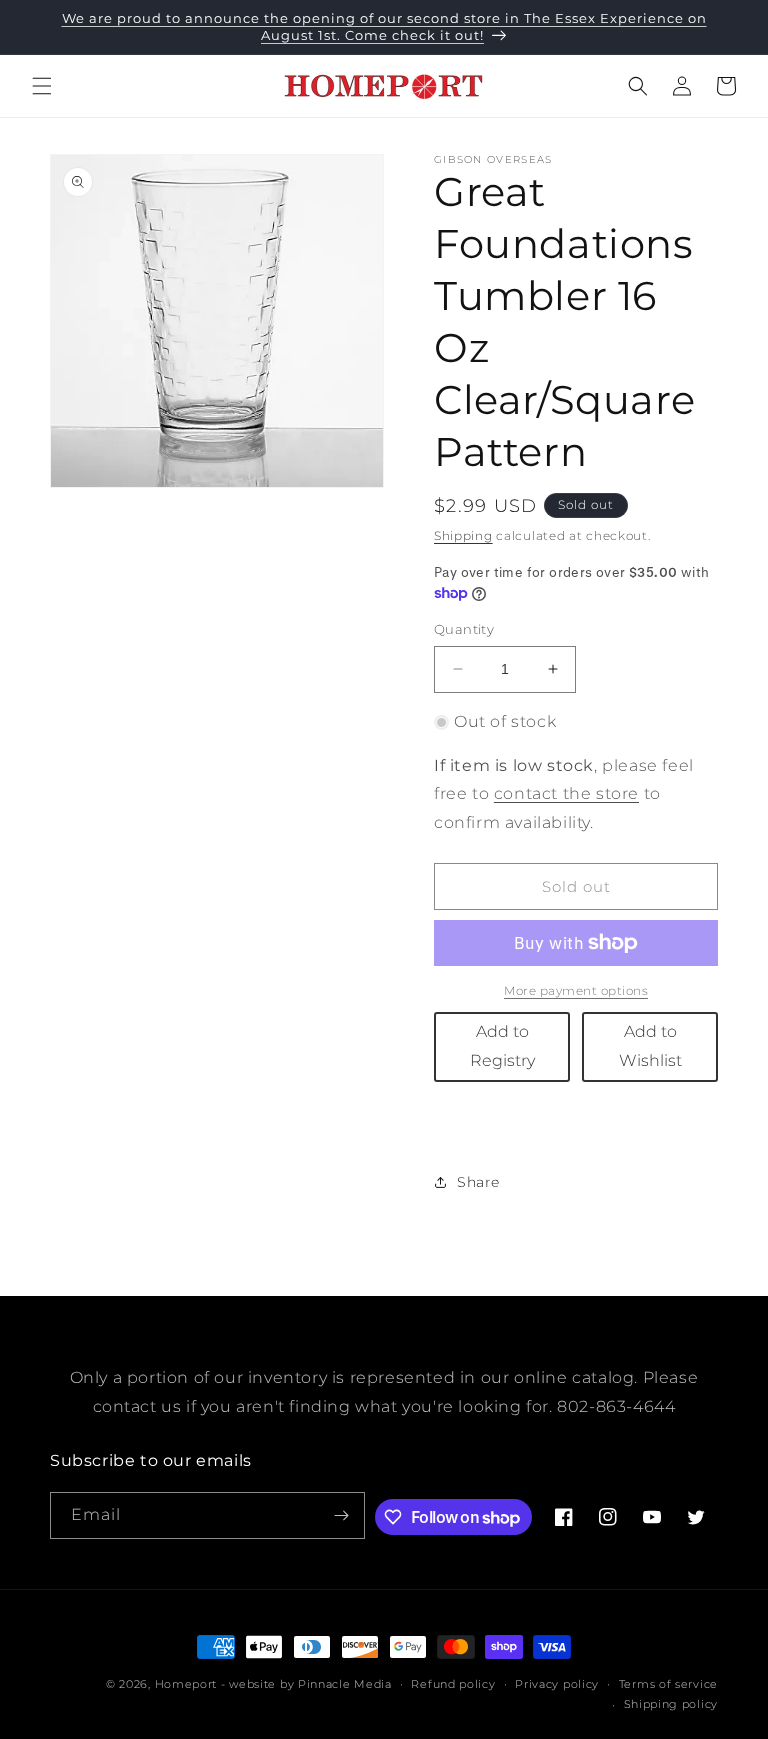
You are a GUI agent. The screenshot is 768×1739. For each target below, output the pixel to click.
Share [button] (478, 1182)
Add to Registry (502, 1046)
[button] (42, 86)
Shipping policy (671, 1704)
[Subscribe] (342, 1515)
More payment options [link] (576, 990)
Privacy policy (557, 1684)
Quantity (464, 629)
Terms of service (668, 1684)
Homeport (186, 1684)
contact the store (566, 793)
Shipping (463, 535)
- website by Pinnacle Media (306, 1684)
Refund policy (453, 1684)
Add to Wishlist (650, 1046)
